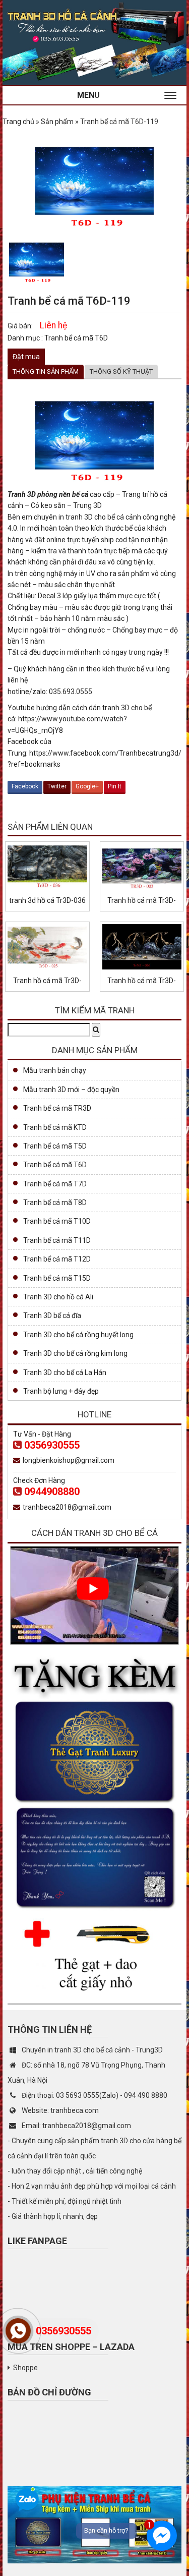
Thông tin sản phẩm (46, 371)
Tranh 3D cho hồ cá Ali (58, 1297)
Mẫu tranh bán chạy (55, 1070)
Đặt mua (26, 357)
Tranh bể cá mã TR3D (57, 1108)
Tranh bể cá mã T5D (55, 1146)
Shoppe (25, 2368)
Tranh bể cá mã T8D (55, 1203)
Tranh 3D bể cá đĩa (52, 1315)
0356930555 (52, 1445)
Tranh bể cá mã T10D (57, 1221)
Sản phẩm (57, 122)
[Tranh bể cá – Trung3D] (94, 42)
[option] (37, 260)
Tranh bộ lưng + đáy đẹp (61, 1391)
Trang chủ (18, 122)
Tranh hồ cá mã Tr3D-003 (142, 901)
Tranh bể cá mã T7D (55, 1184)
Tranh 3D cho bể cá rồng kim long (75, 1353)
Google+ (87, 786)
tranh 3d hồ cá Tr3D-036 (47, 900)
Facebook (25, 786)
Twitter (57, 786)
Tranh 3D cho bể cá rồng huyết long (78, 1335)
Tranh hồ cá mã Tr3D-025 (47, 981)
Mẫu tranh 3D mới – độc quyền (71, 1090)
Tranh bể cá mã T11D (57, 1240)
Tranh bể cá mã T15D (57, 1278)
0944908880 (52, 1492)
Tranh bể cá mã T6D (76, 338)
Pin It (115, 786)
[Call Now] (18, 2331)
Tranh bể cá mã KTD (55, 1127)
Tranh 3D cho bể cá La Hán (65, 1372)
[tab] (46, 372)
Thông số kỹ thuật (121, 371)
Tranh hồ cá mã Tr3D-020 (142, 981)
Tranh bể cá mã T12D (57, 1259)
